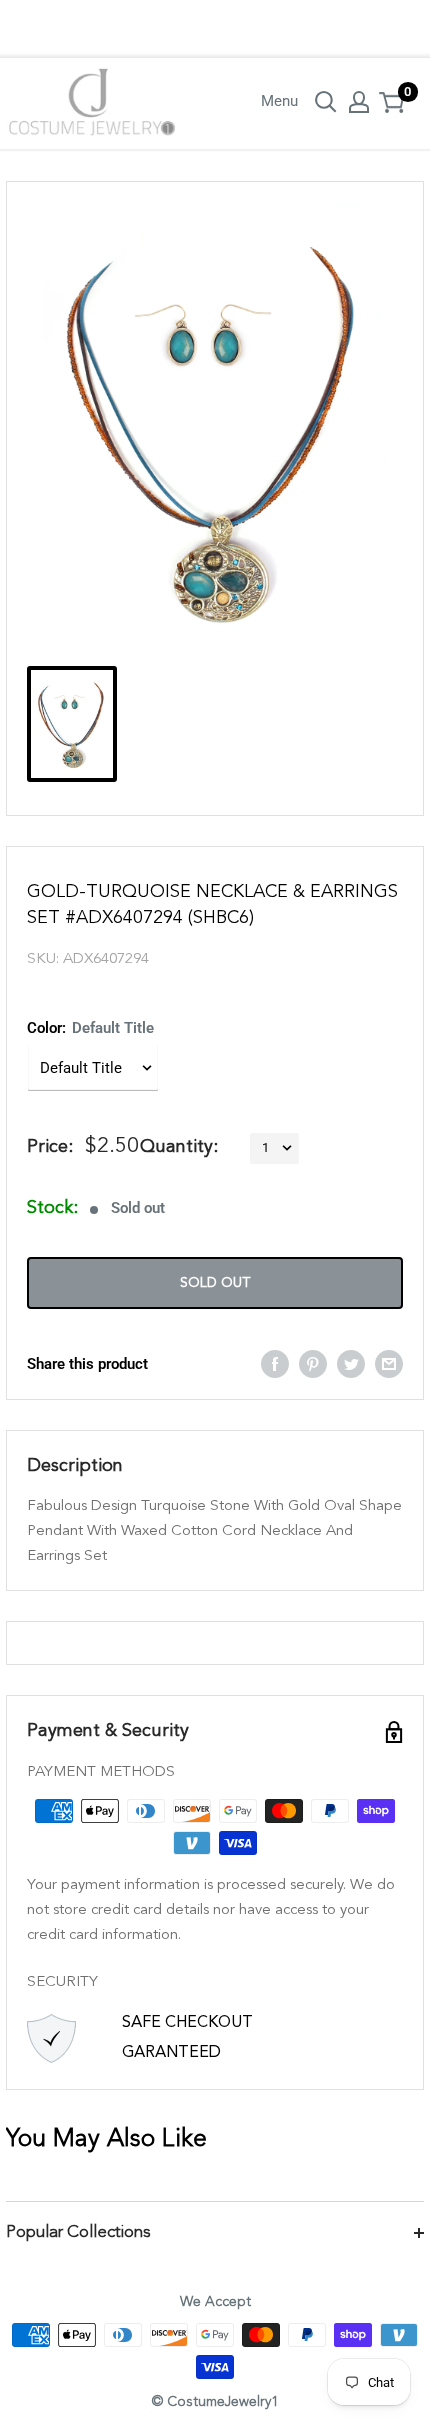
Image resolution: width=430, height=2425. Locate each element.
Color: (90, 1028)
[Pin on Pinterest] (313, 1363)
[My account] (359, 102)
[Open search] (326, 102)
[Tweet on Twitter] (351, 1363)
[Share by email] (389, 1363)
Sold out (215, 1283)
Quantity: (179, 1147)
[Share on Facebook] (275, 1363)
